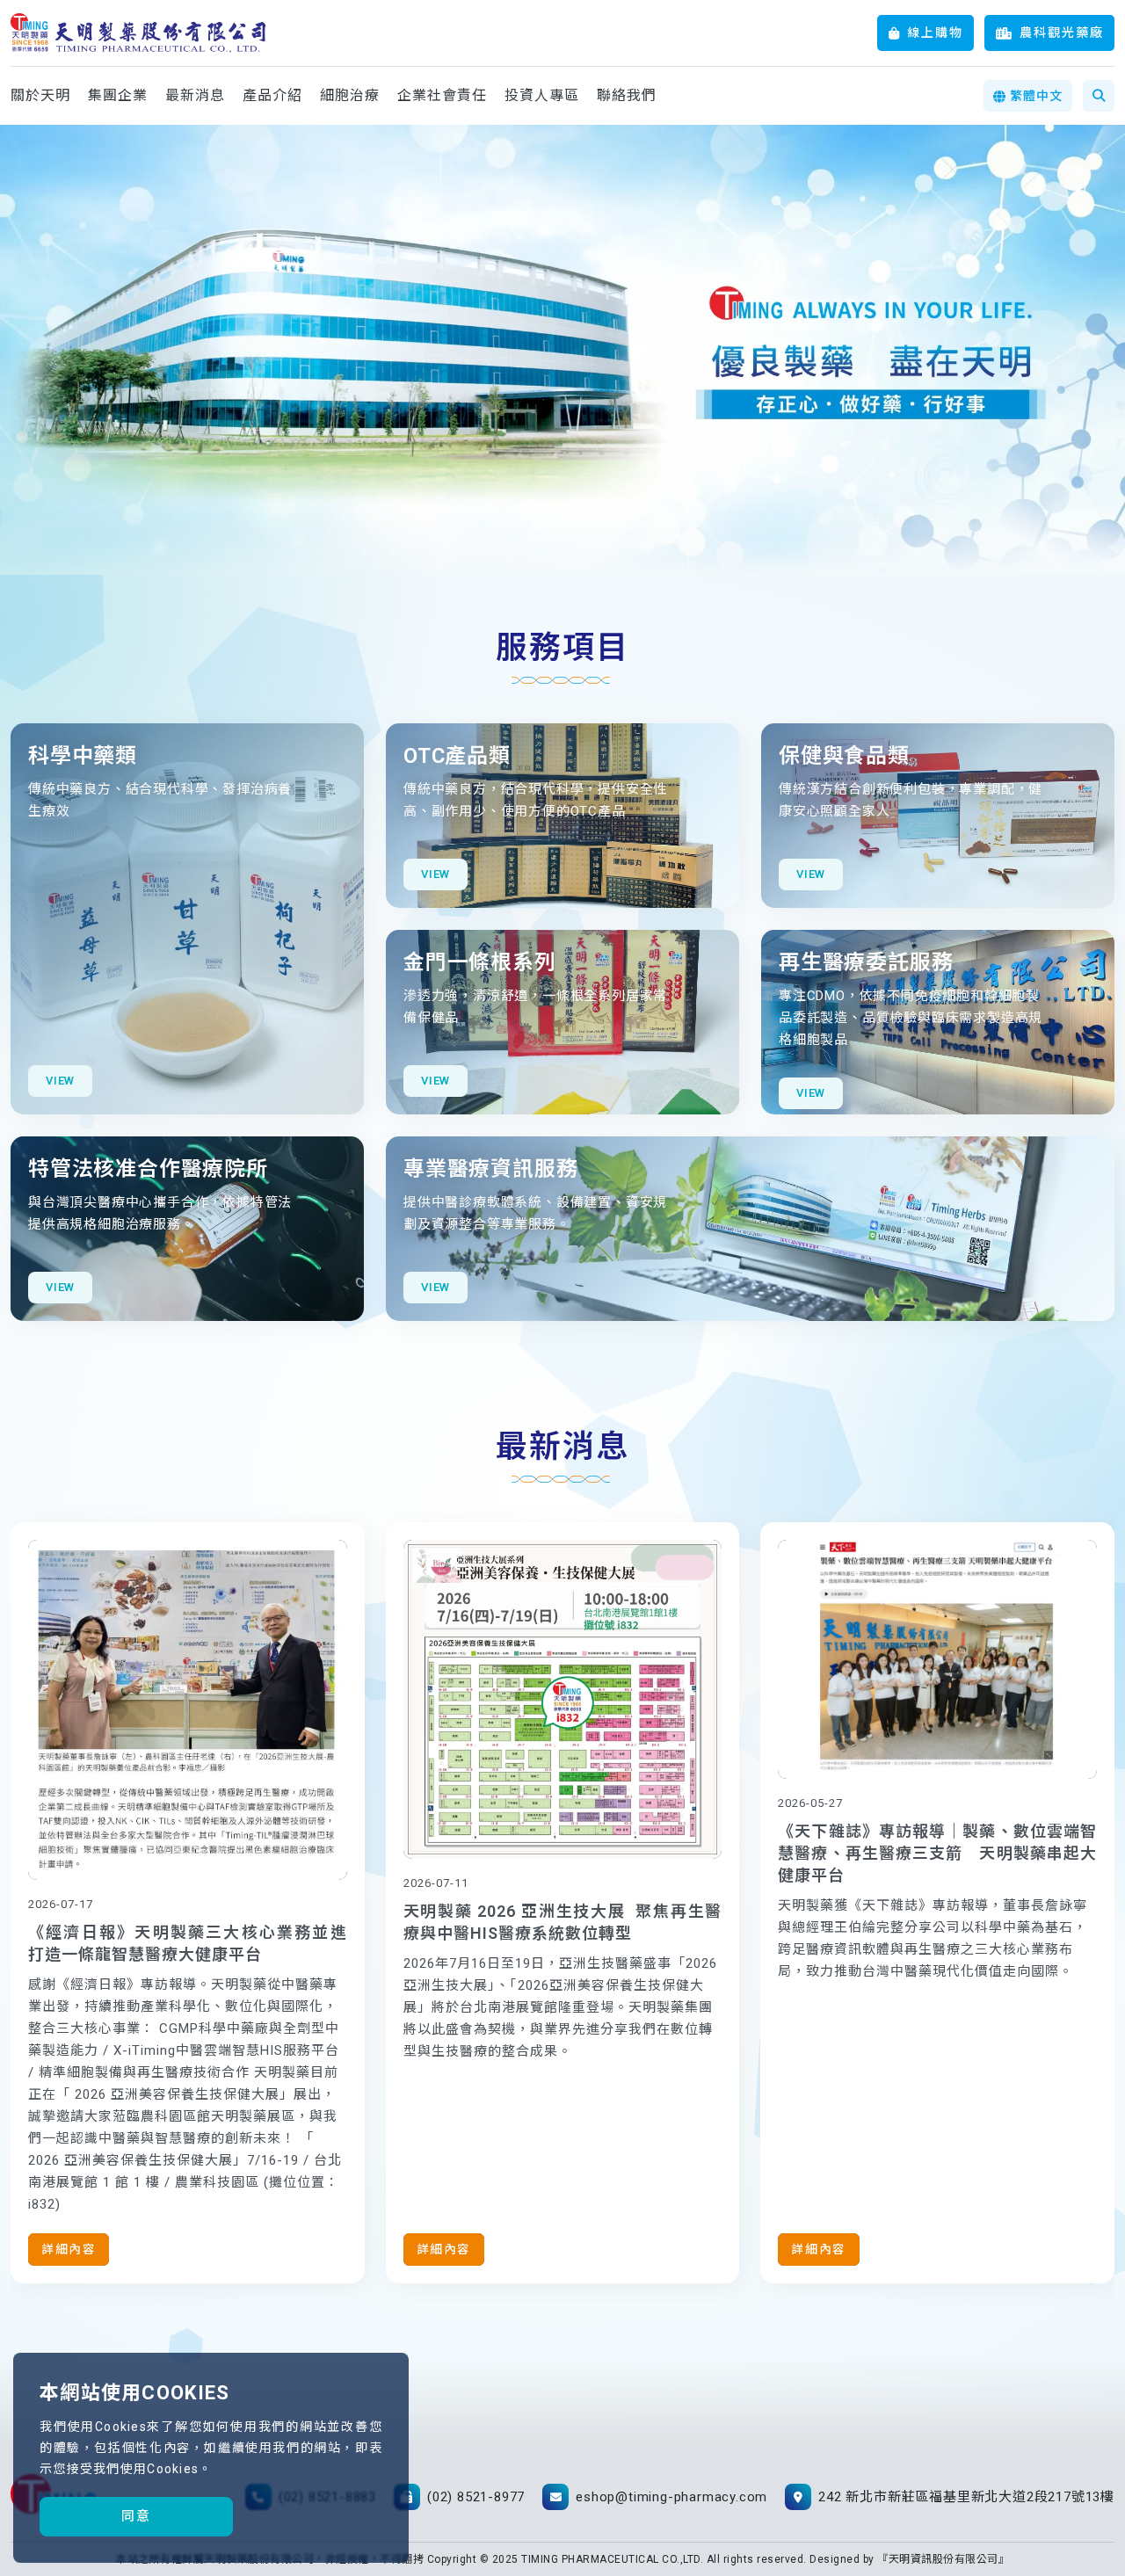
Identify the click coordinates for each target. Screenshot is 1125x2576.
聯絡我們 (627, 95)
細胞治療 (350, 95)
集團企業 (118, 95)
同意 (136, 2516)
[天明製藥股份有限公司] (138, 33)
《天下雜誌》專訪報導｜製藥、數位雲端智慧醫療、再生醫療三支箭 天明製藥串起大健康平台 (937, 1853)
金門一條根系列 (480, 962)
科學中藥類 (83, 756)
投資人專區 (542, 95)
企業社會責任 (442, 95)
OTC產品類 (457, 756)
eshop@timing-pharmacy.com (671, 2497)
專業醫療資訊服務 (490, 1169)
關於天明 (40, 95)
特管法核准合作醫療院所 (148, 1169)
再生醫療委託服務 (866, 962)
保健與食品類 (844, 756)
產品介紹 (272, 95)
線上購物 (935, 33)
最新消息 (195, 95)
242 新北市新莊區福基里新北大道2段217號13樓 (966, 2497)
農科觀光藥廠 (1062, 33)
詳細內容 (69, 2249)
